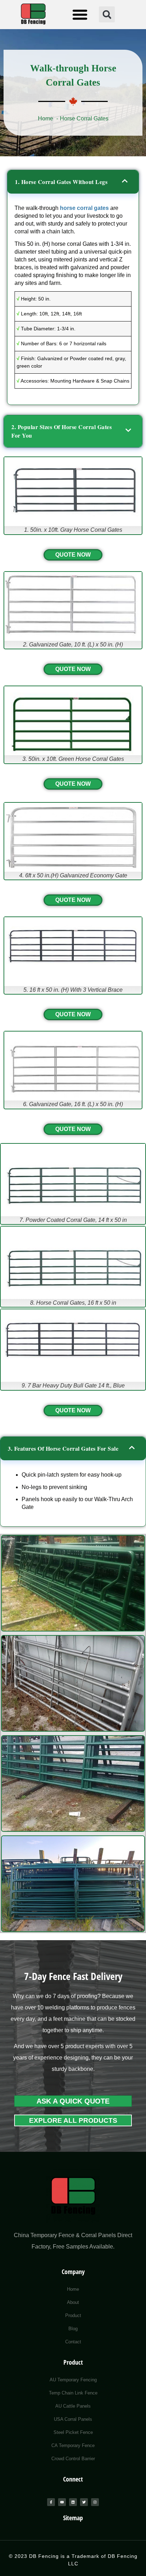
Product (73, 2362)
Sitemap (73, 2518)
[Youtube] (62, 2502)
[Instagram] (95, 2502)
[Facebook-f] (51, 2502)
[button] (80, 15)
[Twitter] (84, 2502)
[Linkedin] (73, 2502)
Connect (73, 2479)
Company (73, 2272)
